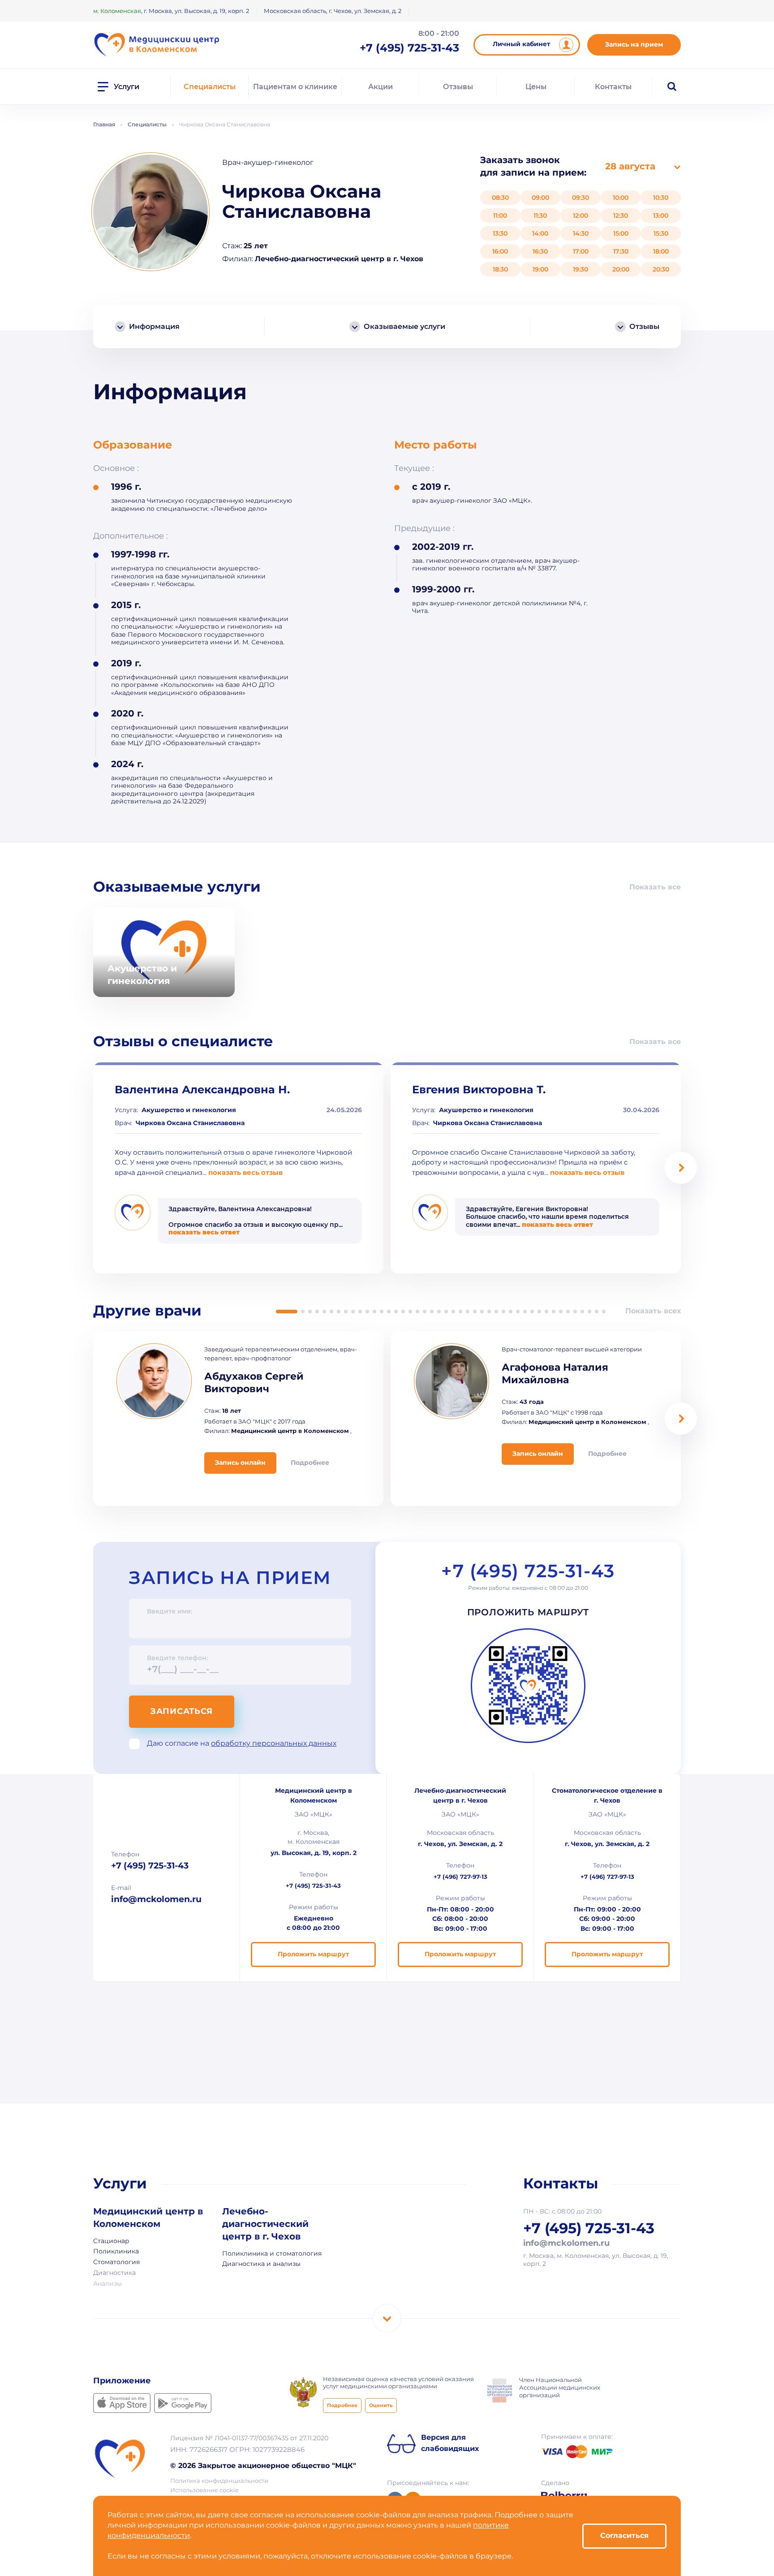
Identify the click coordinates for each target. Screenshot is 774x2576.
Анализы (107, 2284)
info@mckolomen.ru (156, 1899)
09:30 (580, 198)
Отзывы (458, 87)
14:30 (581, 233)
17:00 (581, 251)
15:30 (661, 233)
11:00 (500, 216)
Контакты (613, 87)
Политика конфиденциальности (219, 2481)
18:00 (661, 251)
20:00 (621, 269)
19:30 (580, 269)
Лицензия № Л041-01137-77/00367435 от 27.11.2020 (249, 2438)
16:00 (500, 251)
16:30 (540, 251)
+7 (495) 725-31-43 (528, 1572)
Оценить (381, 2406)
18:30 (500, 269)
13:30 (500, 233)
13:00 (661, 216)
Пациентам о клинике (295, 87)
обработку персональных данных (274, 1744)
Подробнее (342, 2406)
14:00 (540, 233)
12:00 (580, 216)
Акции (381, 87)
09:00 (540, 198)
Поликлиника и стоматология (272, 2254)
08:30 (500, 198)
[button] (681, 1168)
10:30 (661, 198)
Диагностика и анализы (261, 2264)
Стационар (111, 2241)
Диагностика (114, 2273)
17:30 (621, 251)
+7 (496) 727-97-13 (460, 1877)
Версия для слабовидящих (450, 2443)
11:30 (540, 216)
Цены (536, 87)
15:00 (621, 233)
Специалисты (210, 87)
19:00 (540, 269)
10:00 (621, 198)
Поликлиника (116, 2252)
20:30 (661, 269)
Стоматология (116, 2262)
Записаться (182, 1712)
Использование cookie (204, 2491)
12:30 (621, 216)
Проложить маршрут (528, 1613)
